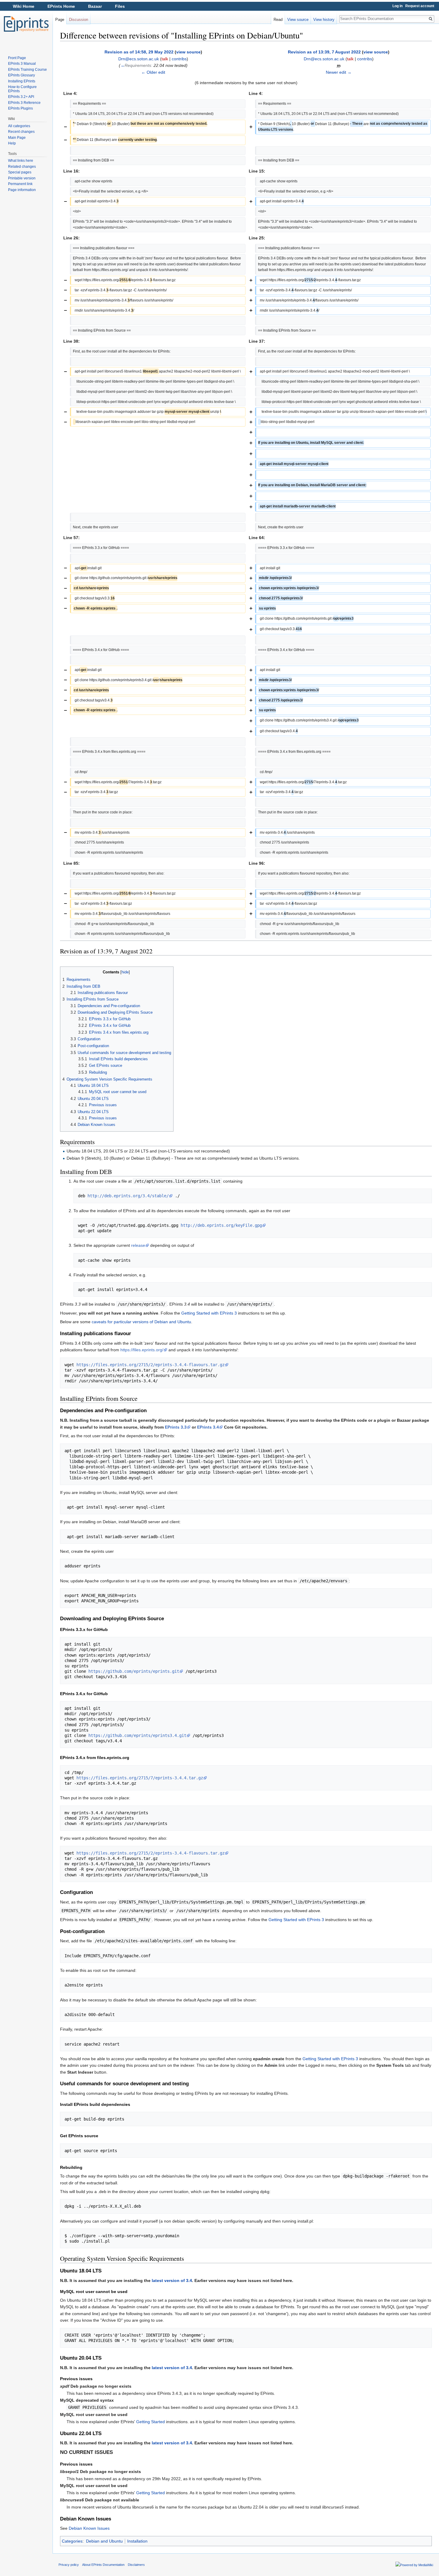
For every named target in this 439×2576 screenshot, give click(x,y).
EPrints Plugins (20, 108)
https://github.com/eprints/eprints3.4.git (137, 1735)
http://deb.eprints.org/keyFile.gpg (221, 1225)
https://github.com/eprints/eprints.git (134, 1671)
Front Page (17, 58)
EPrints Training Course (27, 70)
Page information (22, 190)
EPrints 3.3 (176, 1427)
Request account (420, 6)
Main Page (17, 138)
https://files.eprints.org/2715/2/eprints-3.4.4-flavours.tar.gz (151, 1365)
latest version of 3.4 (172, 2280)
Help (12, 143)
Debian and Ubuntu (104, 2541)
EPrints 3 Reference (24, 103)
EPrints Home (61, 6)
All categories (19, 126)
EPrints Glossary (22, 75)
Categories (72, 2541)
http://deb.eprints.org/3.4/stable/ (128, 1196)
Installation (137, 2541)
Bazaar (95, 6)
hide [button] (125, 972)
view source (188, 52)
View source (298, 20)
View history (324, 20)
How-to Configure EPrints (22, 89)
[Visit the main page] (26, 24)
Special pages (20, 172)
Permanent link (20, 184)
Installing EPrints (22, 81)
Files (120, 6)
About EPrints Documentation (103, 2565)
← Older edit (153, 72)
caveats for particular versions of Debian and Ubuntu (141, 1322)
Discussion (79, 20)
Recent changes (21, 132)
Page (60, 20)
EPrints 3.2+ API (21, 97)
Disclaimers (136, 2565)
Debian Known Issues (89, 2528)
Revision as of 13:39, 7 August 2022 (324, 52)
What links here (21, 161)
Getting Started (151, 2422)
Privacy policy (69, 2565)
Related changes (22, 167)
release (138, 1245)
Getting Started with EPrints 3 (209, 1313)
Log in (397, 6)
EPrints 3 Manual (22, 64)
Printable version (22, 178)
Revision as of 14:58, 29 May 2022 (139, 52)
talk (165, 59)
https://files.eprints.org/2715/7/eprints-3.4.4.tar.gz (140, 1778)
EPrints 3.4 (208, 1427)
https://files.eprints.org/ (142, 1350)
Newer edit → (339, 72)
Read (278, 20)
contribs (179, 59)
